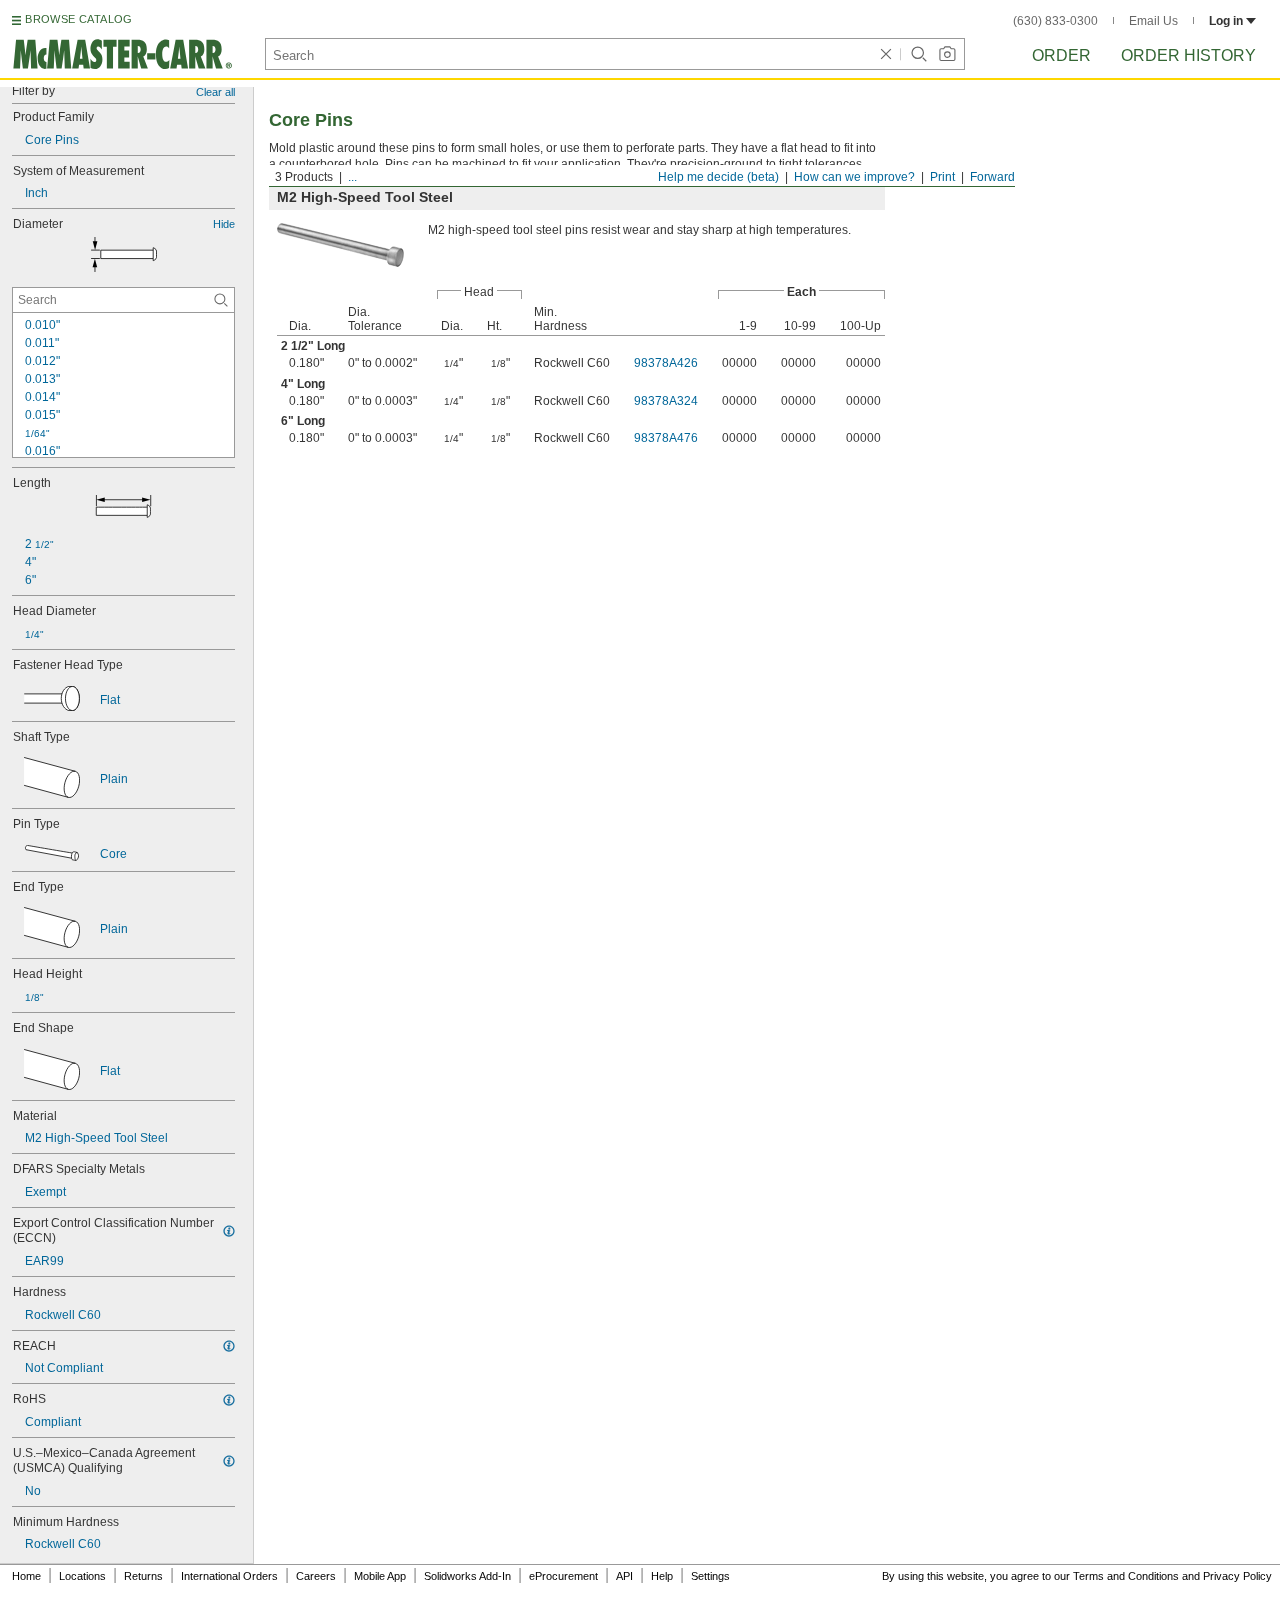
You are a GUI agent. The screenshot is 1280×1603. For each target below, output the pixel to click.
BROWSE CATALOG (78, 19)
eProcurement (563, 1576)
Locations (82, 1576)
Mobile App (380, 1576)
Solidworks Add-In (467, 1576)
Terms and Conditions (1126, 1576)
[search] (221, 300)
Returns (143, 1576)
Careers (316, 1576)
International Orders (229, 1576)
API (624, 1576)
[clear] (886, 54)
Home (26, 1576)
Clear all (215, 92)
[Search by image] (947, 54)
